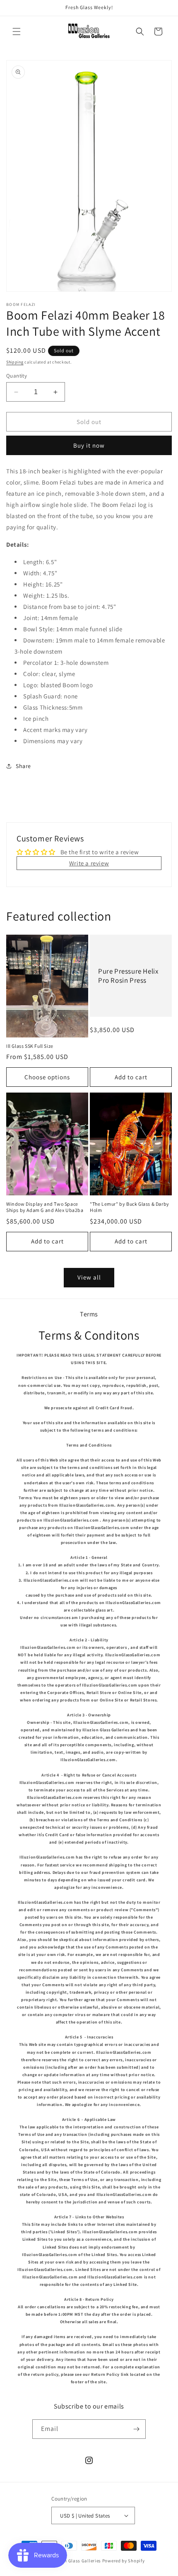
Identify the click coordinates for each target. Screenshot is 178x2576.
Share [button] (23, 766)
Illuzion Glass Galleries (76, 2561)
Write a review (89, 863)
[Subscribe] (136, 2429)
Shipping (15, 362)
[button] (17, 32)
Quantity (17, 376)
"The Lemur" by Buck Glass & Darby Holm (130, 1207)
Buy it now (89, 445)
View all (89, 1277)
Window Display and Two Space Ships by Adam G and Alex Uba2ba (45, 1207)
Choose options (47, 1077)
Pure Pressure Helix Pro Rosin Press (128, 976)
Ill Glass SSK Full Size (30, 1046)
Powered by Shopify (124, 2561)
